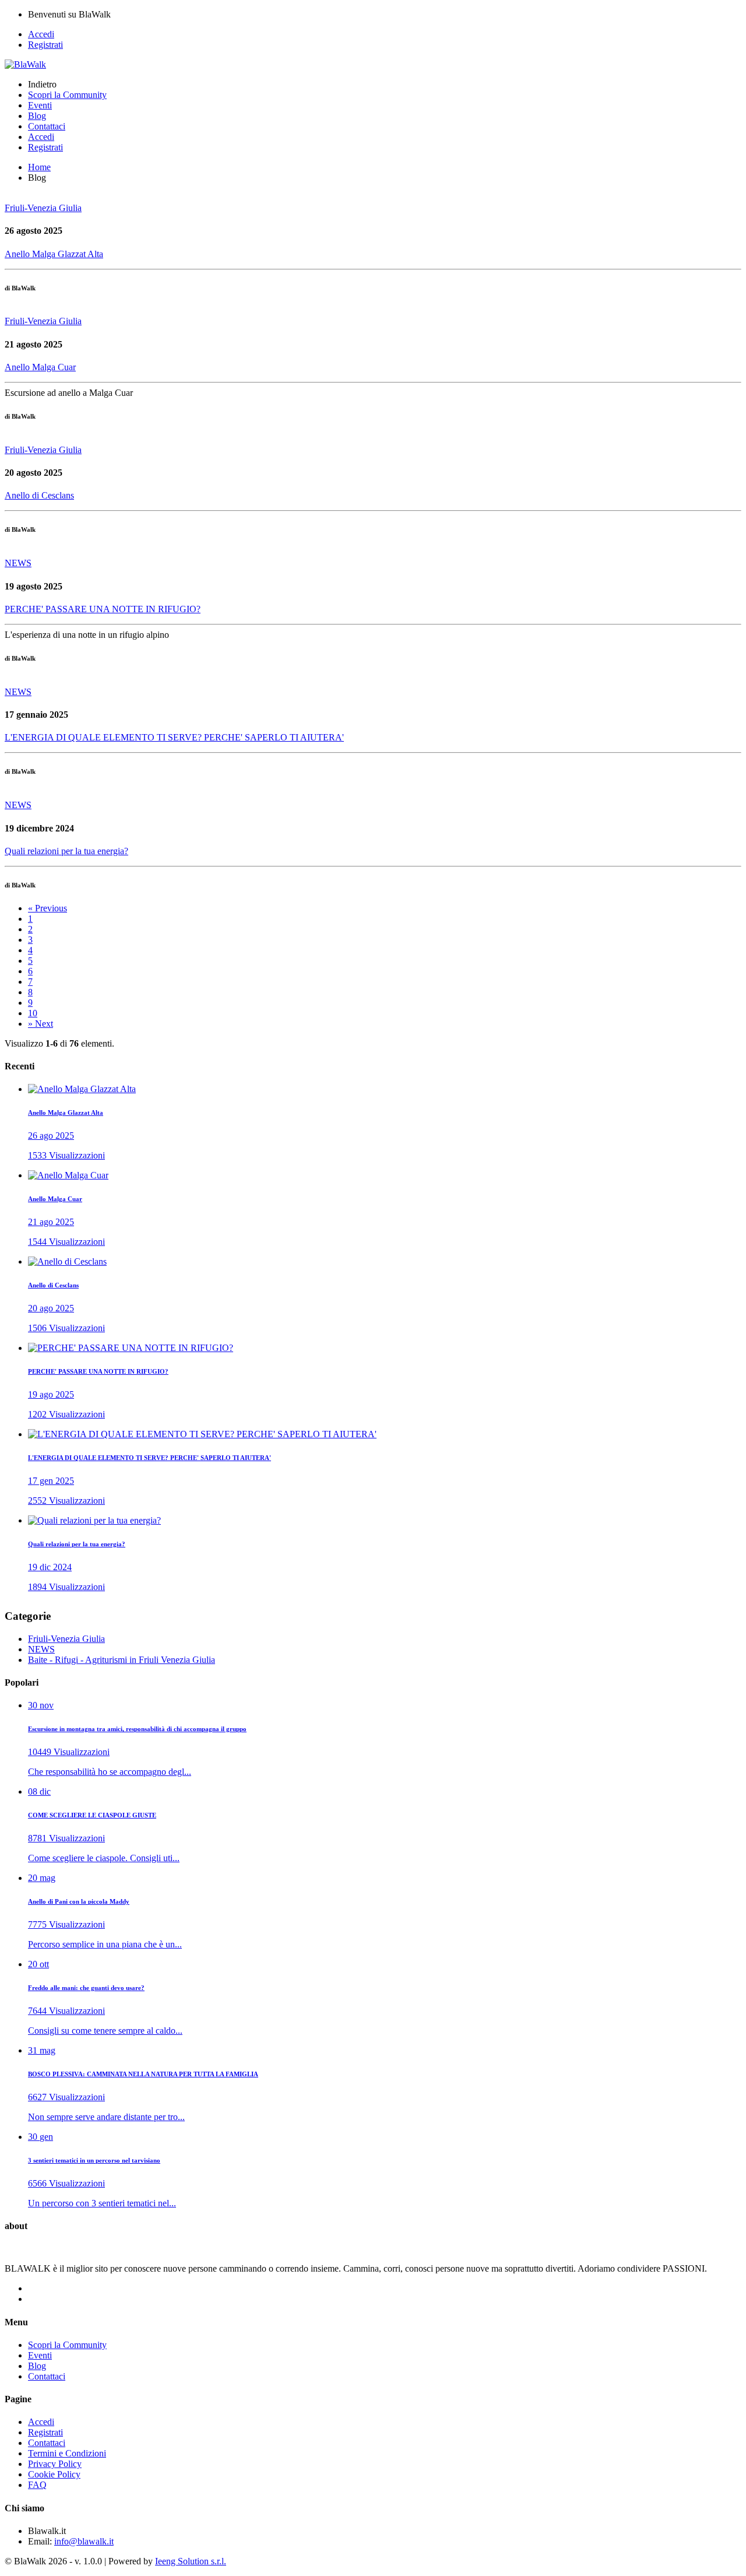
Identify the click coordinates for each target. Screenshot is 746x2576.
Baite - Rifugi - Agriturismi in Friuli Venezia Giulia (122, 1660)
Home (39, 167)
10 (33, 1013)
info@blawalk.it (84, 2541)
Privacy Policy (55, 2464)
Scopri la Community (67, 95)
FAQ (37, 2485)
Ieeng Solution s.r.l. (191, 2561)
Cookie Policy (54, 2474)
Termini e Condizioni (67, 2453)
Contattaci (47, 126)
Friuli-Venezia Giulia (66, 1639)
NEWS (41, 1649)
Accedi (41, 34)
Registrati (45, 45)
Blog (37, 116)
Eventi (40, 105)
